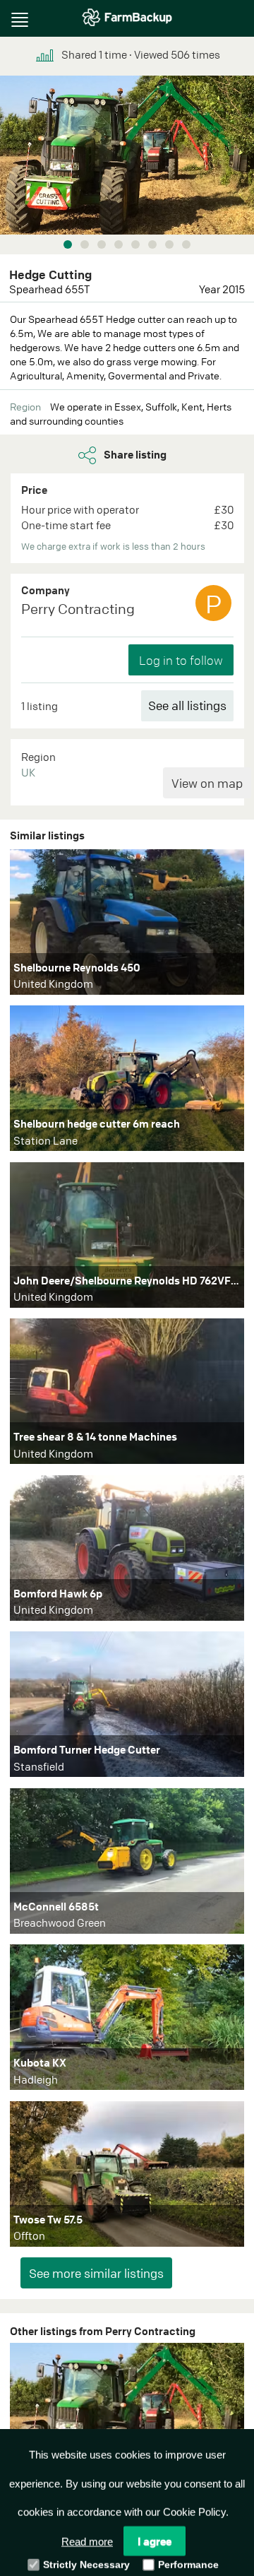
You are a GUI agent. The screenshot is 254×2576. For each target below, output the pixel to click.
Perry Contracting (78, 609)
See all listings (187, 705)
